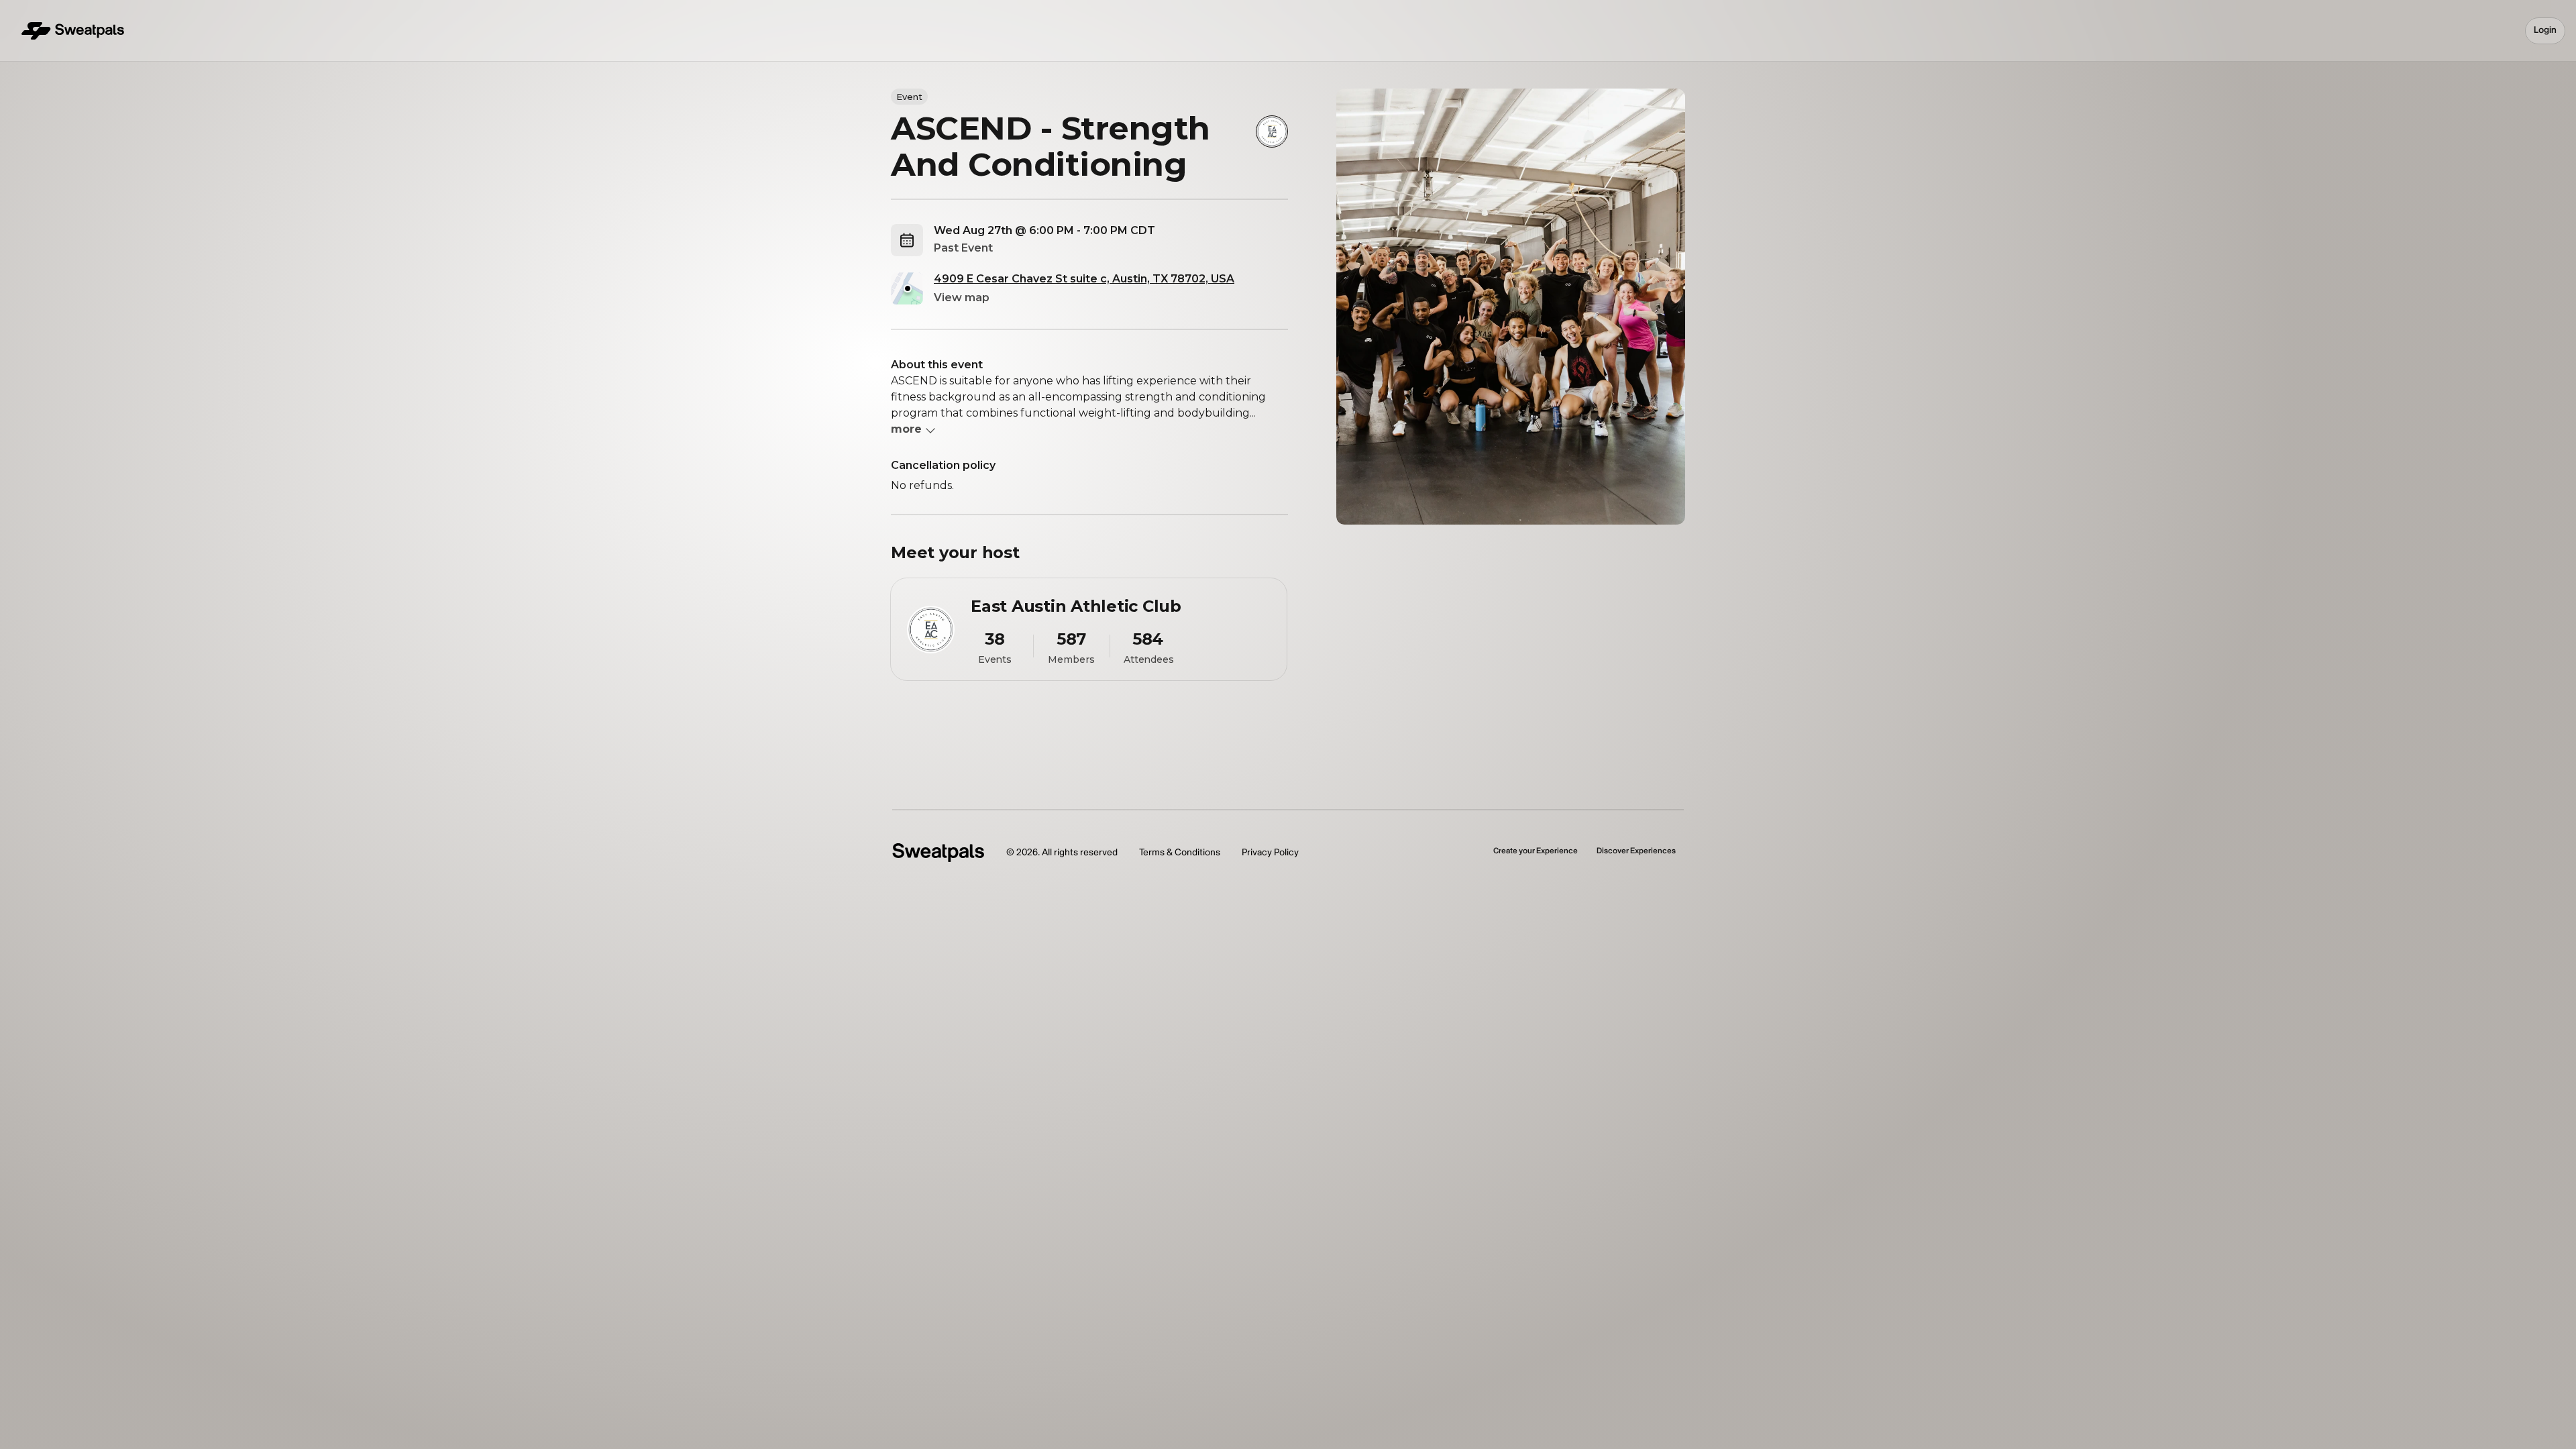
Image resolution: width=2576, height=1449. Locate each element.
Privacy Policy (1270, 852)
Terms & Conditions (1180, 852)
